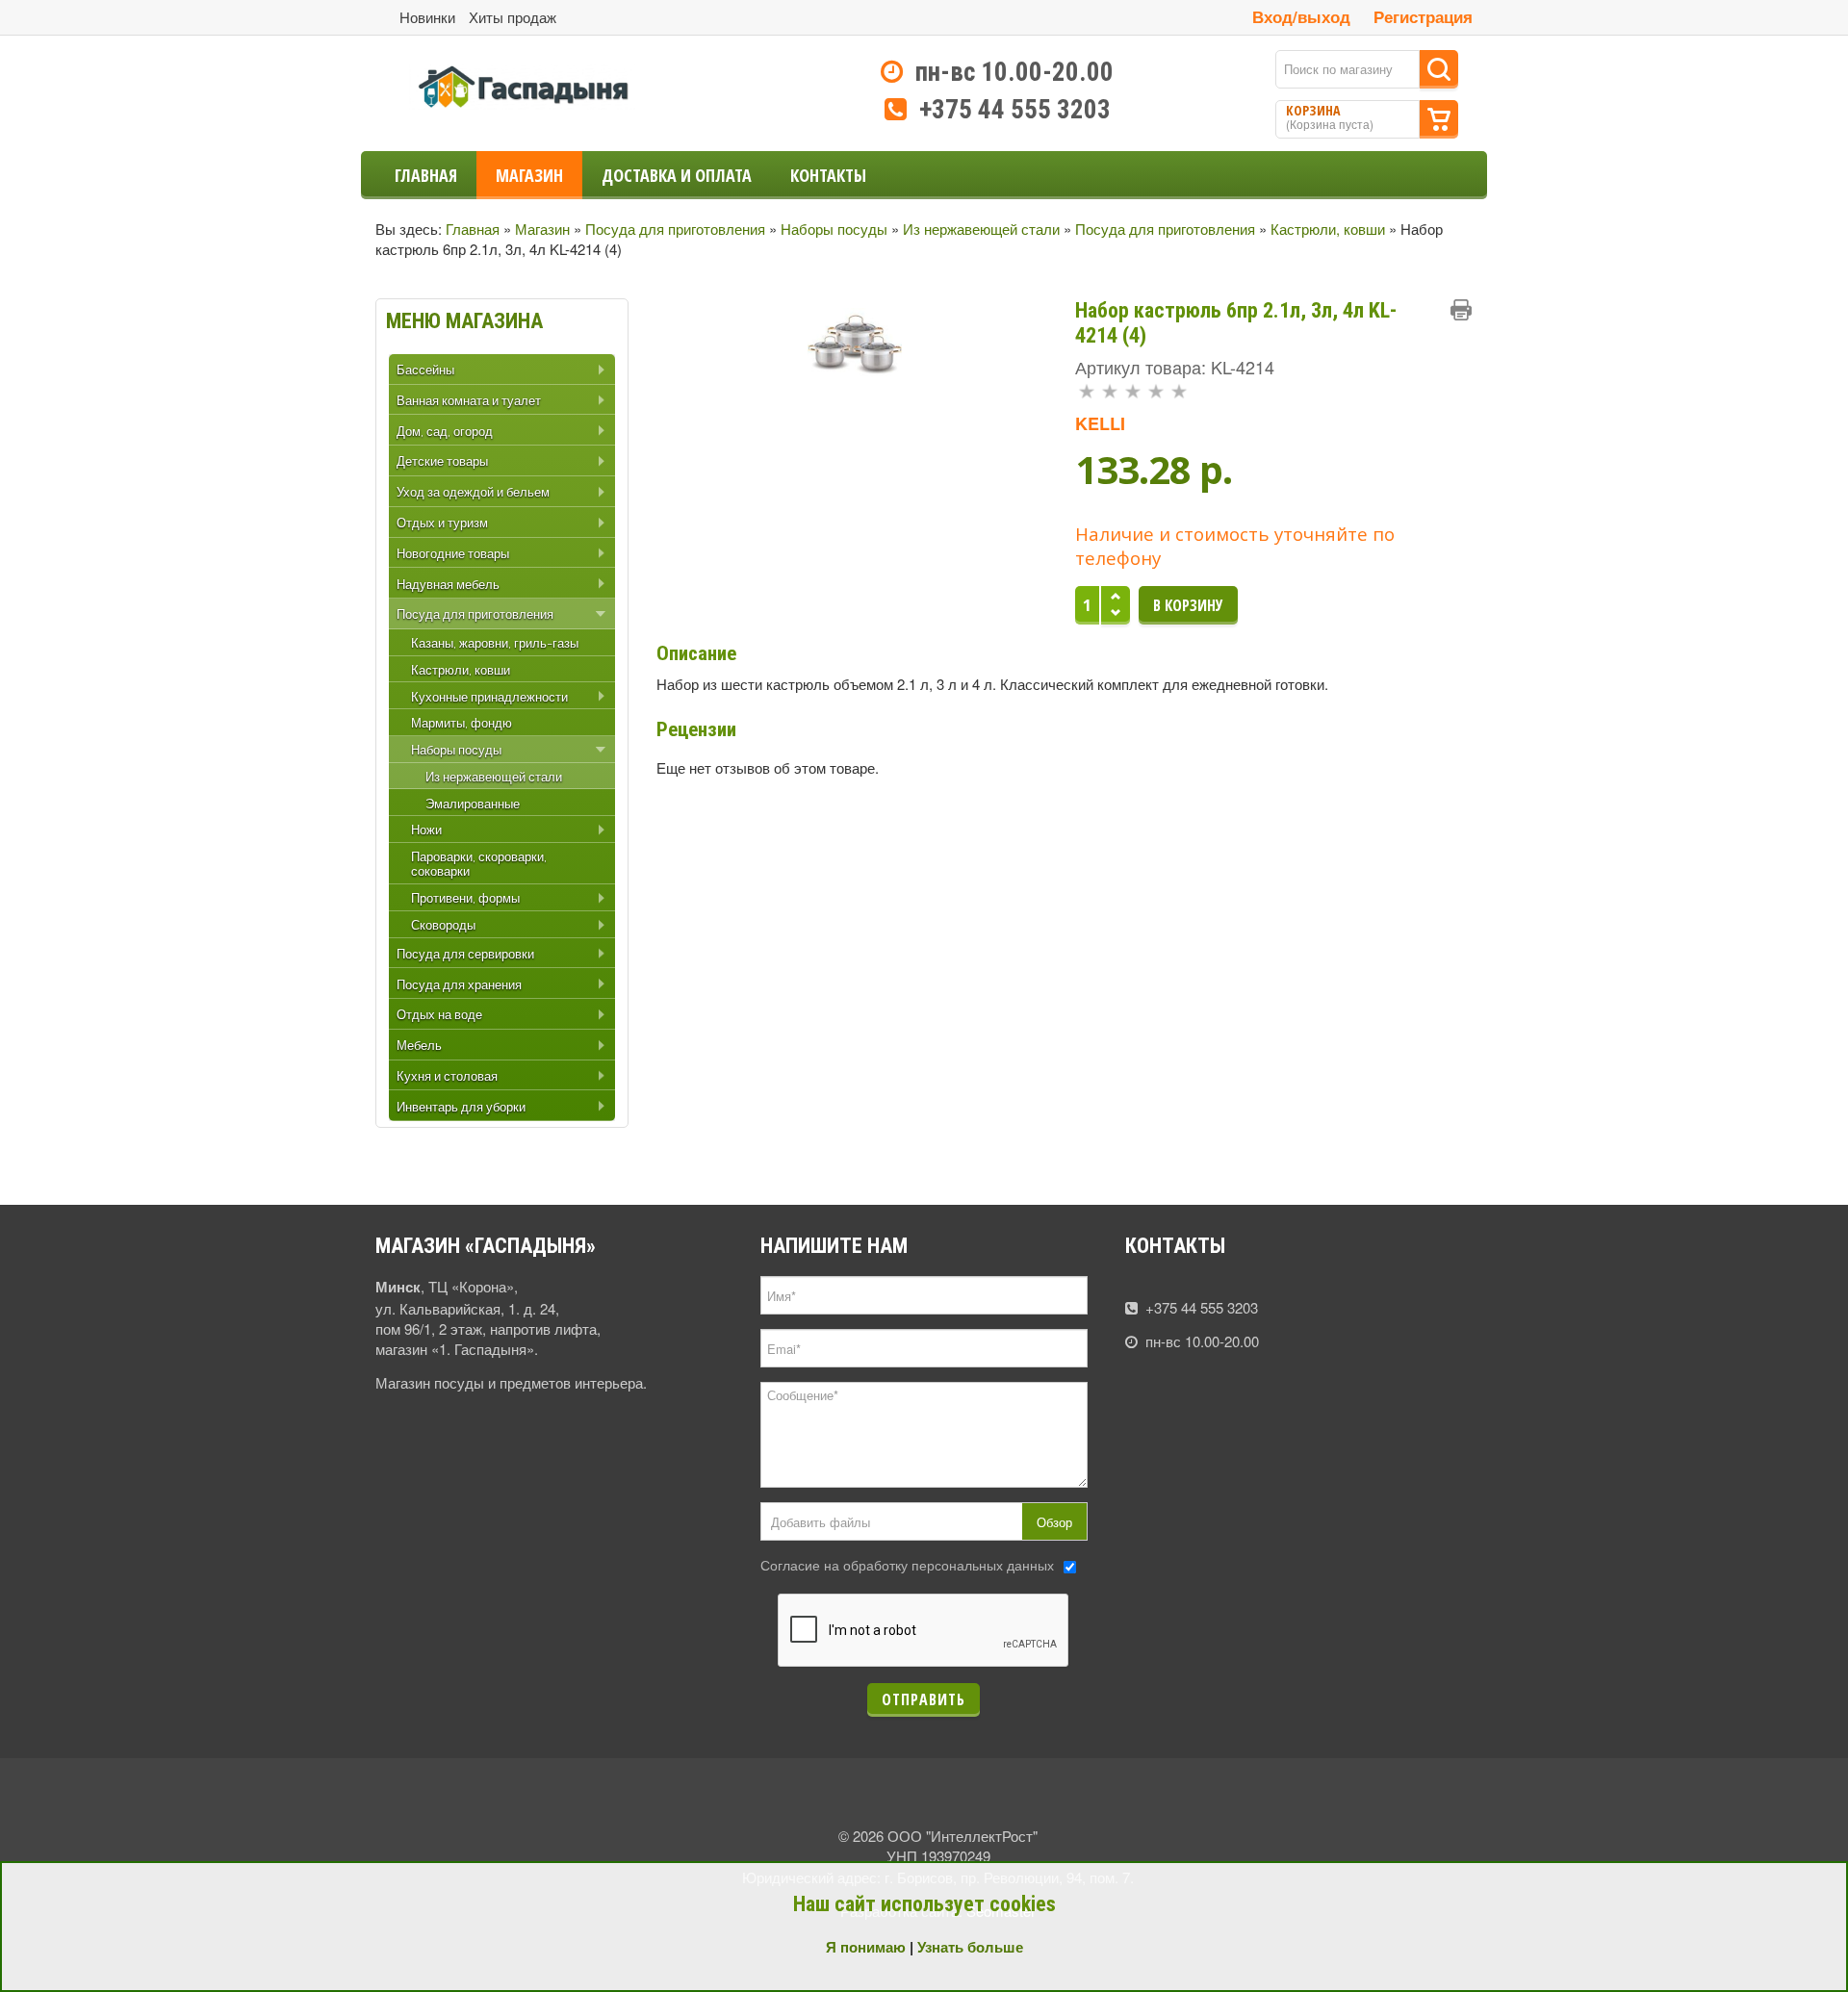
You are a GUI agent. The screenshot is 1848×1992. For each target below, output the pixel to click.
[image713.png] (855, 340)
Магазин (542, 229)
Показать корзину (1439, 119)
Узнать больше (970, 1947)
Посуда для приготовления (675, 229)
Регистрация (1423, 16)
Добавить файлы (821, 1522)
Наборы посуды (834, 229)
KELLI (1100, 423)
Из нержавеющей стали (981, 229)
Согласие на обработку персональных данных (907, 1565)
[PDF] (1430, 310)
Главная (473, 229)
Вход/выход (1301, 16)
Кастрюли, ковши (1328, 229)
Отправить (924, 1699)
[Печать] (1461, 310)
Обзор (1054, 1522)
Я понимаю (866, 1947)
